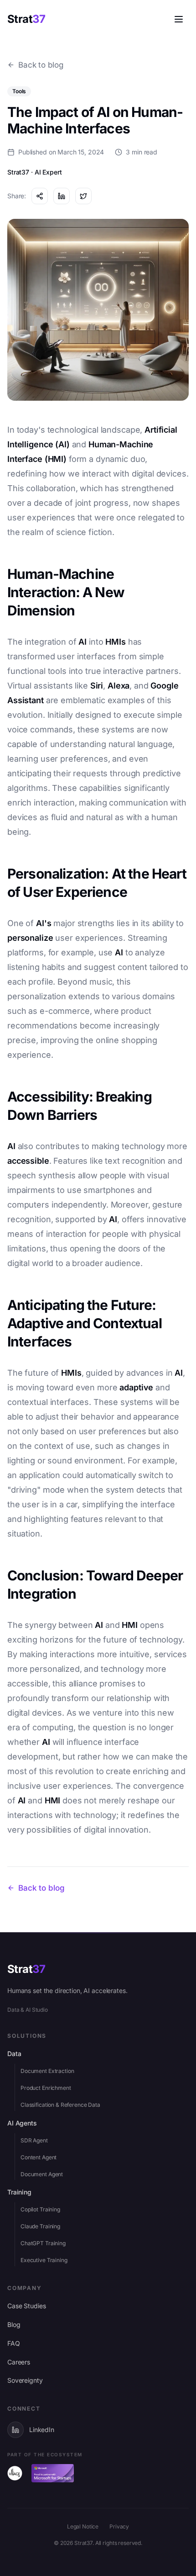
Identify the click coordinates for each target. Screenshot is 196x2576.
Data (14, 2054)
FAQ (14, 2343)
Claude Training (40, 2226)
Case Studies (26, 2306)
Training (19, 2192)
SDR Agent (34, 2140)
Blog (14, 2324)
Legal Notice (83, 2526)
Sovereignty (25, 2380)
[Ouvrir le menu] (179, 19)
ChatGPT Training (43, 2243)
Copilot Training (40, 2209)
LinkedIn (42, 2430)
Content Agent (39, 2157)
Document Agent (42, 2174)
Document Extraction (47, 2071)
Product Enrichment (46, 2088)
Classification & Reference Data (60, 2105)
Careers (19, 2362)
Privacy (119, 2526)
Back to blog (41, 65)
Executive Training (44, 2260)
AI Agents (22, 2123)
